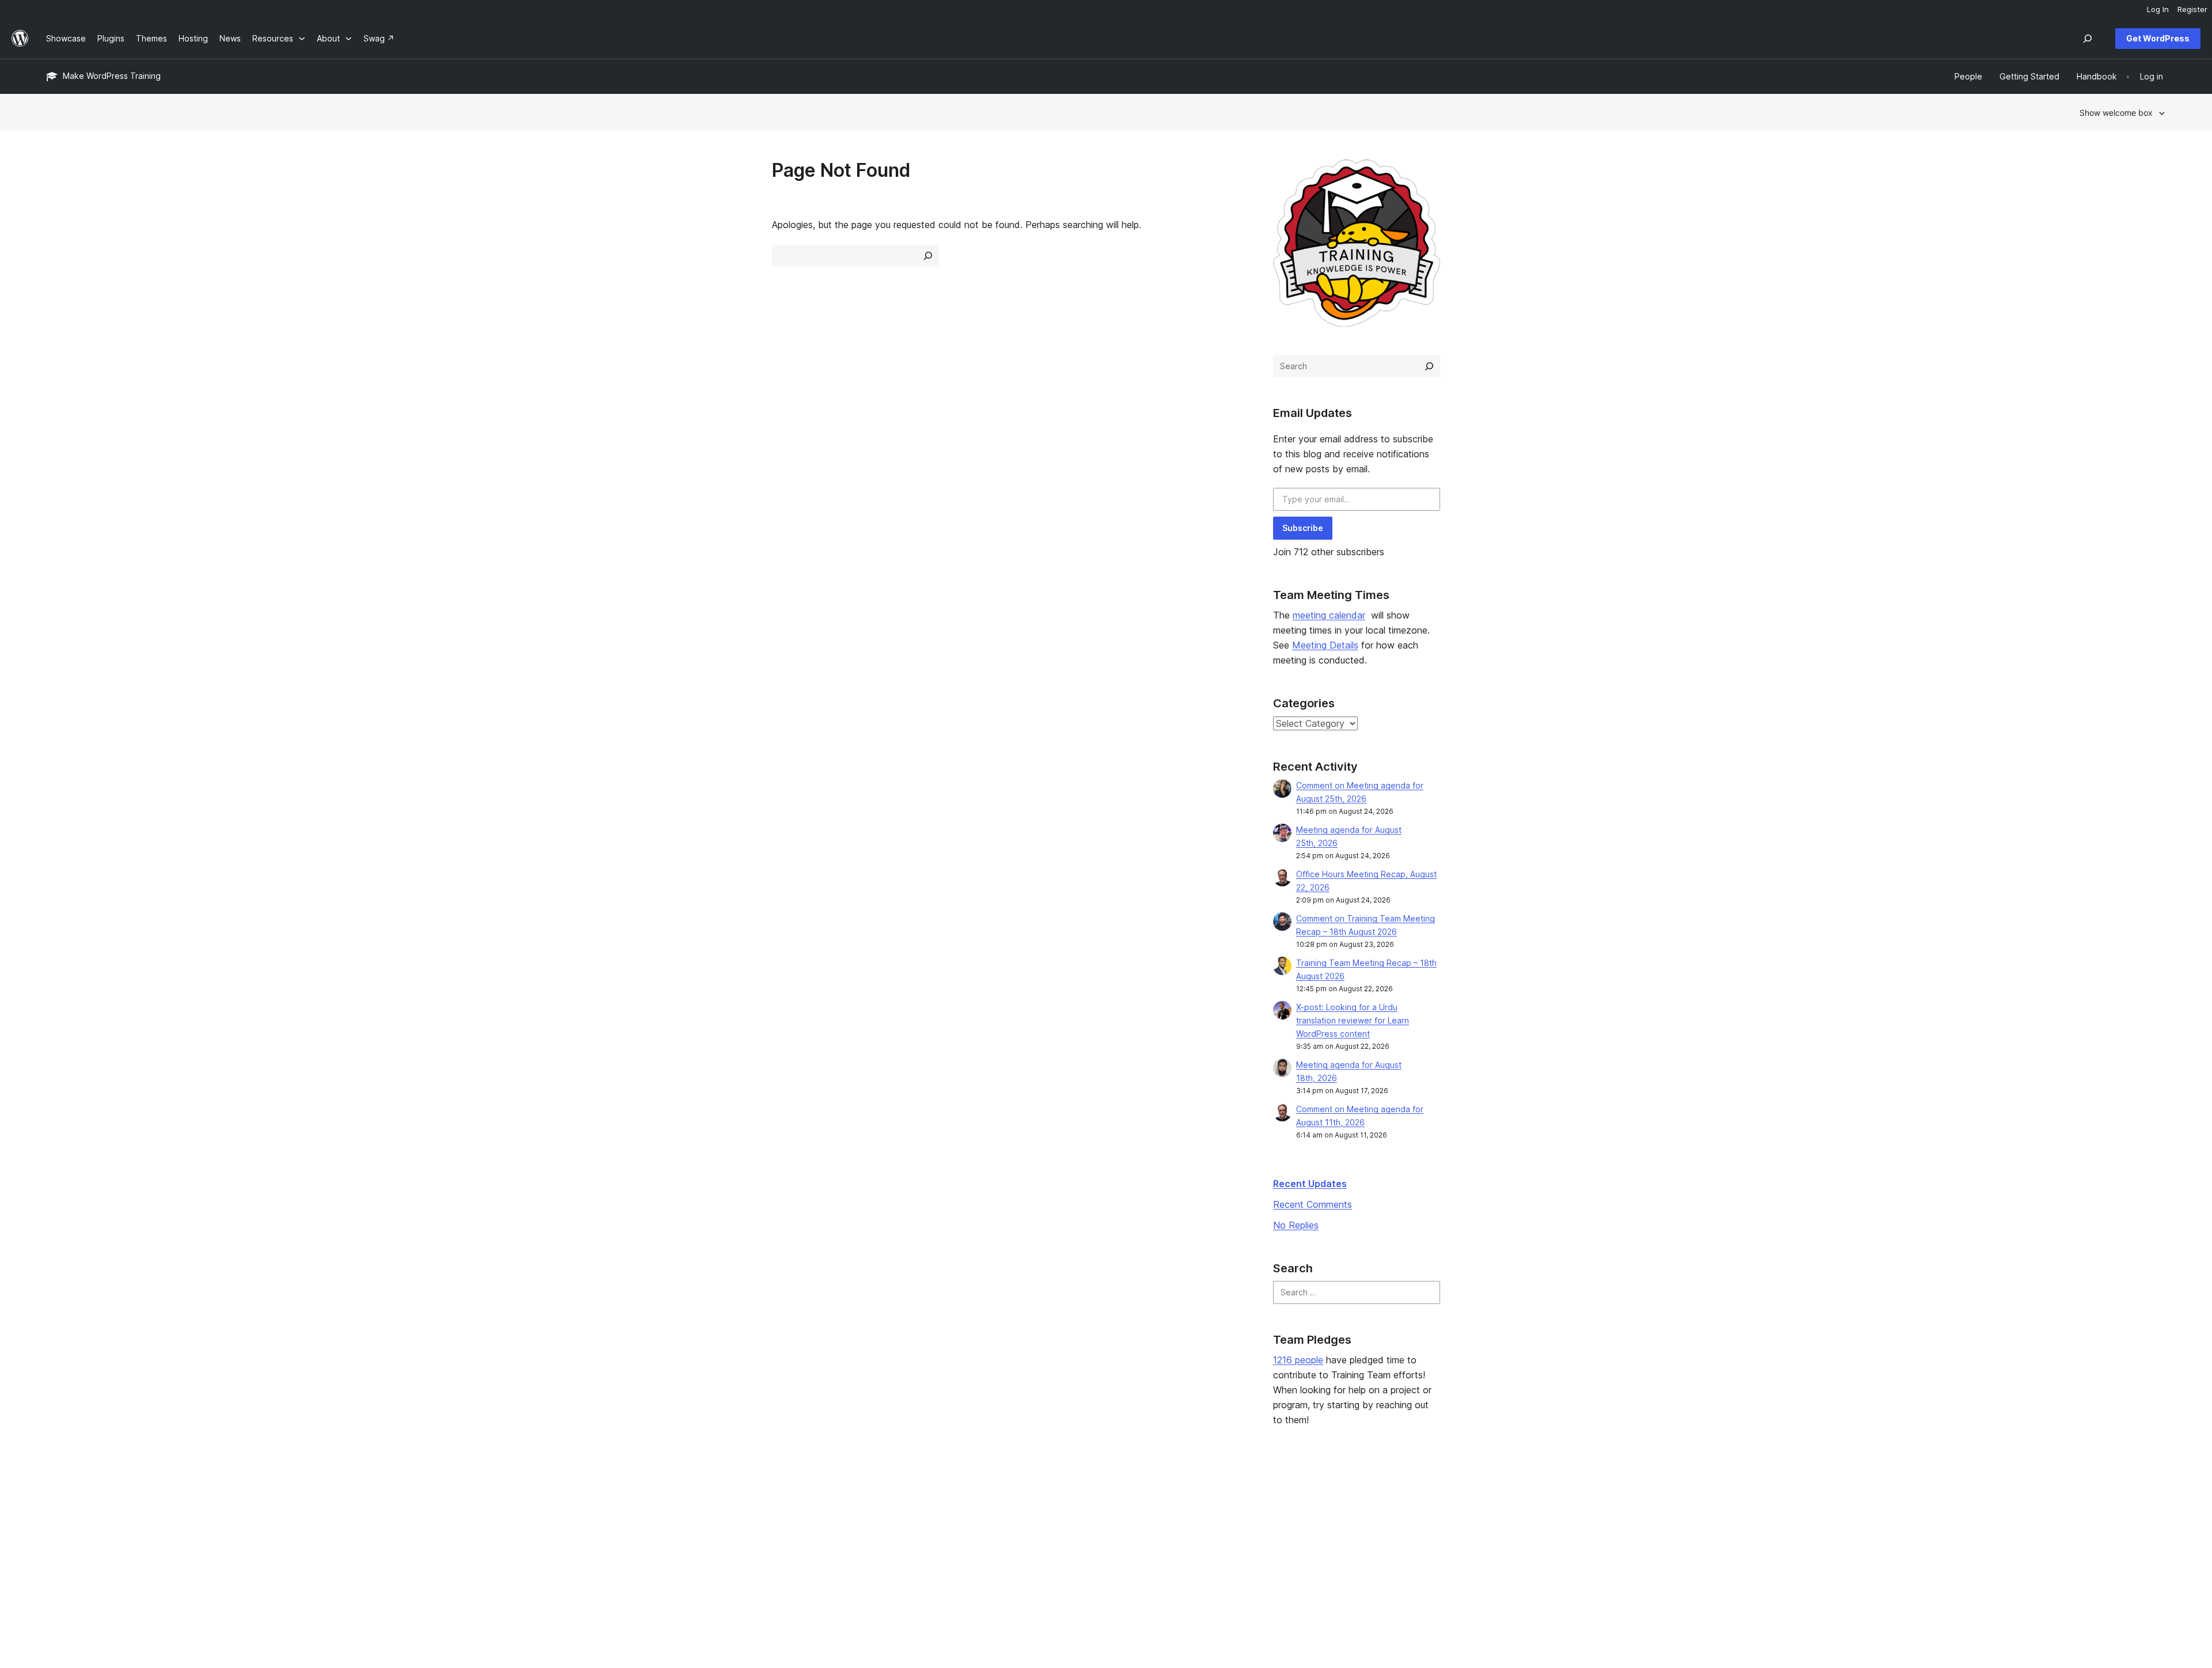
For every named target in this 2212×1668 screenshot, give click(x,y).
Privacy (60, 1558)
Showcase (492, 1503)
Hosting (61, 1539)
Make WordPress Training (112, 76)
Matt (1765, 1521)
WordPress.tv (929, 1558)
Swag (1340, 1558)
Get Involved (1350, 1503)
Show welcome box (2116, 113)
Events (1338, 1521)
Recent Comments (1313, 1204)
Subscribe (1303, 528)
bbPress (1772, 1539)
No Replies (1296, 1225)
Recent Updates (1310, 1184)
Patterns (488, 1558)
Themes (488, 1521)
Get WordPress (2158, 38)
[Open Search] (2088, 39)
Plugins (486, 1539)
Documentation (928, 1521)
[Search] (1429, 366)
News (57, 1521)
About (58, 1503)
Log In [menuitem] (2158, 9)
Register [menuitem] (2192, 9)
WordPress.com (1786, 1503)
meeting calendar (1329, 615)
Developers (921, 1539)
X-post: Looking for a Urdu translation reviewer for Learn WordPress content (1353, 1020)
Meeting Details (1325, 645)
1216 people (1298, 1360)
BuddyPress (1779, 1558)
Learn (909, 1503)
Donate (1344, 1539)
